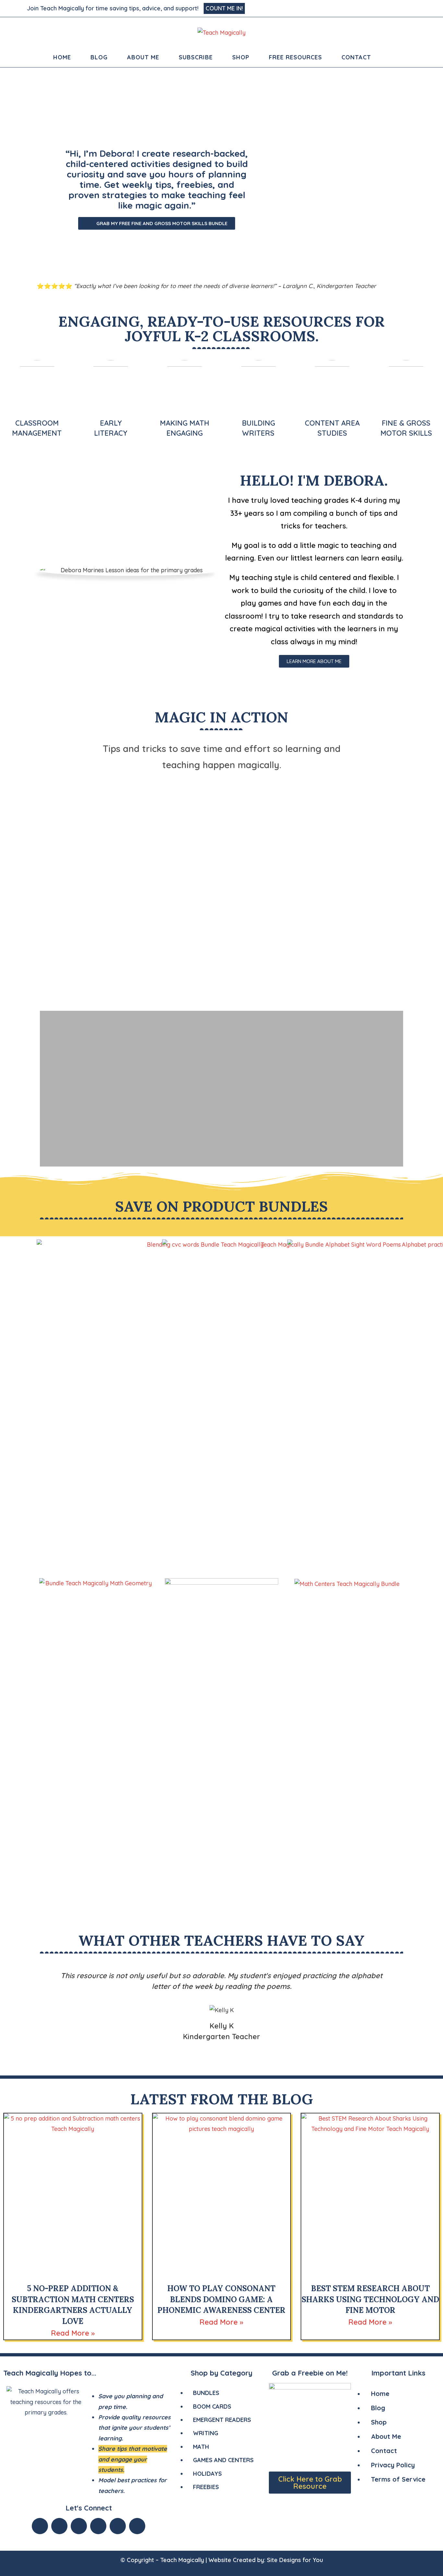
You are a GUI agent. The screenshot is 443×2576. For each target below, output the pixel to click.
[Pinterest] (137, 2526)
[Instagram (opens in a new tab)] (397, 8)
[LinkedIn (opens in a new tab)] (405, 8)
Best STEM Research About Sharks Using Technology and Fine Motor (370, 2299)
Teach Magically (182, 2560)
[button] (46, 902)
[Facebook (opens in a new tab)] (380, 8)
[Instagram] (98, 2526)
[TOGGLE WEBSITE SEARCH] (390, 57)
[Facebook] (40, 2526)
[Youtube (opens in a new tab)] (413, 8)
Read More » (73, 2333)
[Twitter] (59, 2526)
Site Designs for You (295, 2560)
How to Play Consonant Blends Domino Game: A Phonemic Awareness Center (221, 2299)
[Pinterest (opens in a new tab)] (389, 8)
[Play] (221, 902)
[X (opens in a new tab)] (372, 8)
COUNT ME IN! (224, 8)
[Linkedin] (118, 2526)
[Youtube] (79, 2526)
